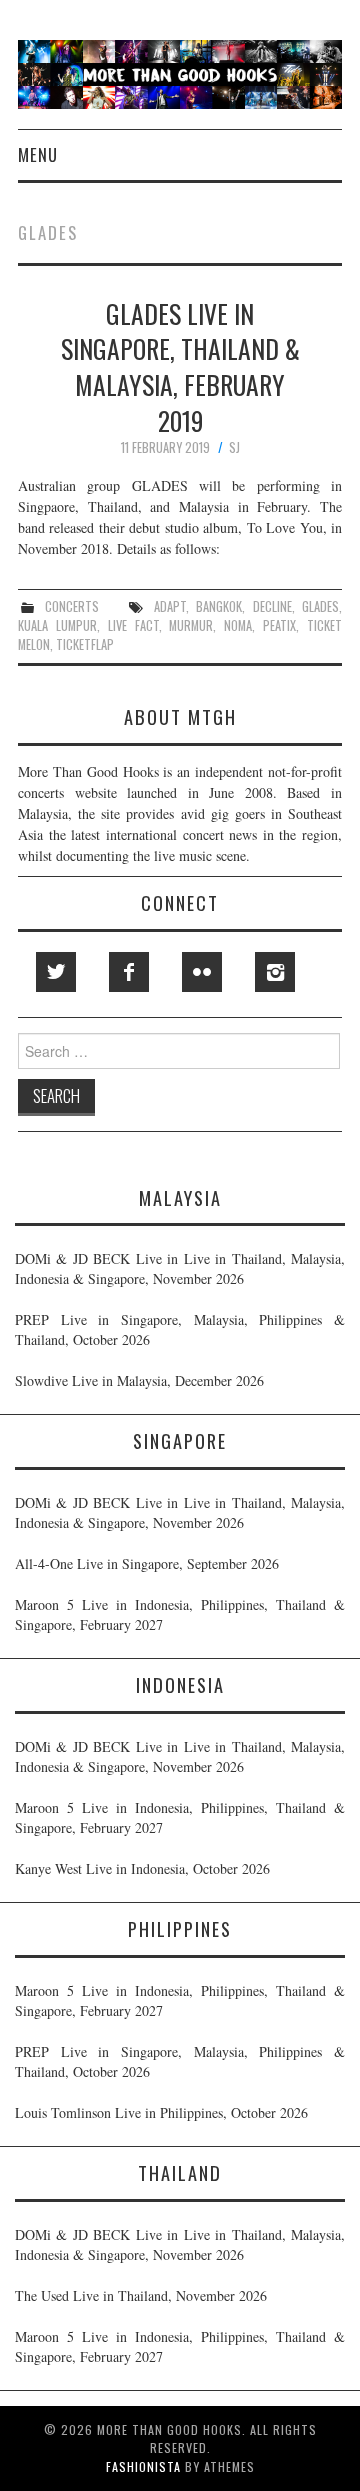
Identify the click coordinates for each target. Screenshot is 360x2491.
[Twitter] (56, 972)
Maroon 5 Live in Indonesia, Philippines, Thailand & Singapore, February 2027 (180, 1614)
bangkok (219, 606)
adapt (170, 606)
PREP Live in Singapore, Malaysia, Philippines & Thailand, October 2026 (180, 1329)
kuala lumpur (57, 625)
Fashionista (143, 2466)
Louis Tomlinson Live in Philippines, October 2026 (161, 2112)
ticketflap (85, 644)
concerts (72, 606)
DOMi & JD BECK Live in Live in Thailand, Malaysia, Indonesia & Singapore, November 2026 (180, 1268)
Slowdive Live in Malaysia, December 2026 (139, 1380)
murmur (191, 625)
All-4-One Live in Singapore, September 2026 (147, 1563)
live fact (133, 625)
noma (238, 625)
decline (272, 606)
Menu (38, 154)
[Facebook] (129, 972)
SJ (234, 447)
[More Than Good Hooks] (180, 72)
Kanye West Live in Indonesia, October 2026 (142, 1868)
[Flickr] (202, 972)
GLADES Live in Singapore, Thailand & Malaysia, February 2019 (180, 366)
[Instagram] (275, 972)
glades (320, 606)
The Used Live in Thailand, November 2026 (141, 2295)
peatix (279, 625)
